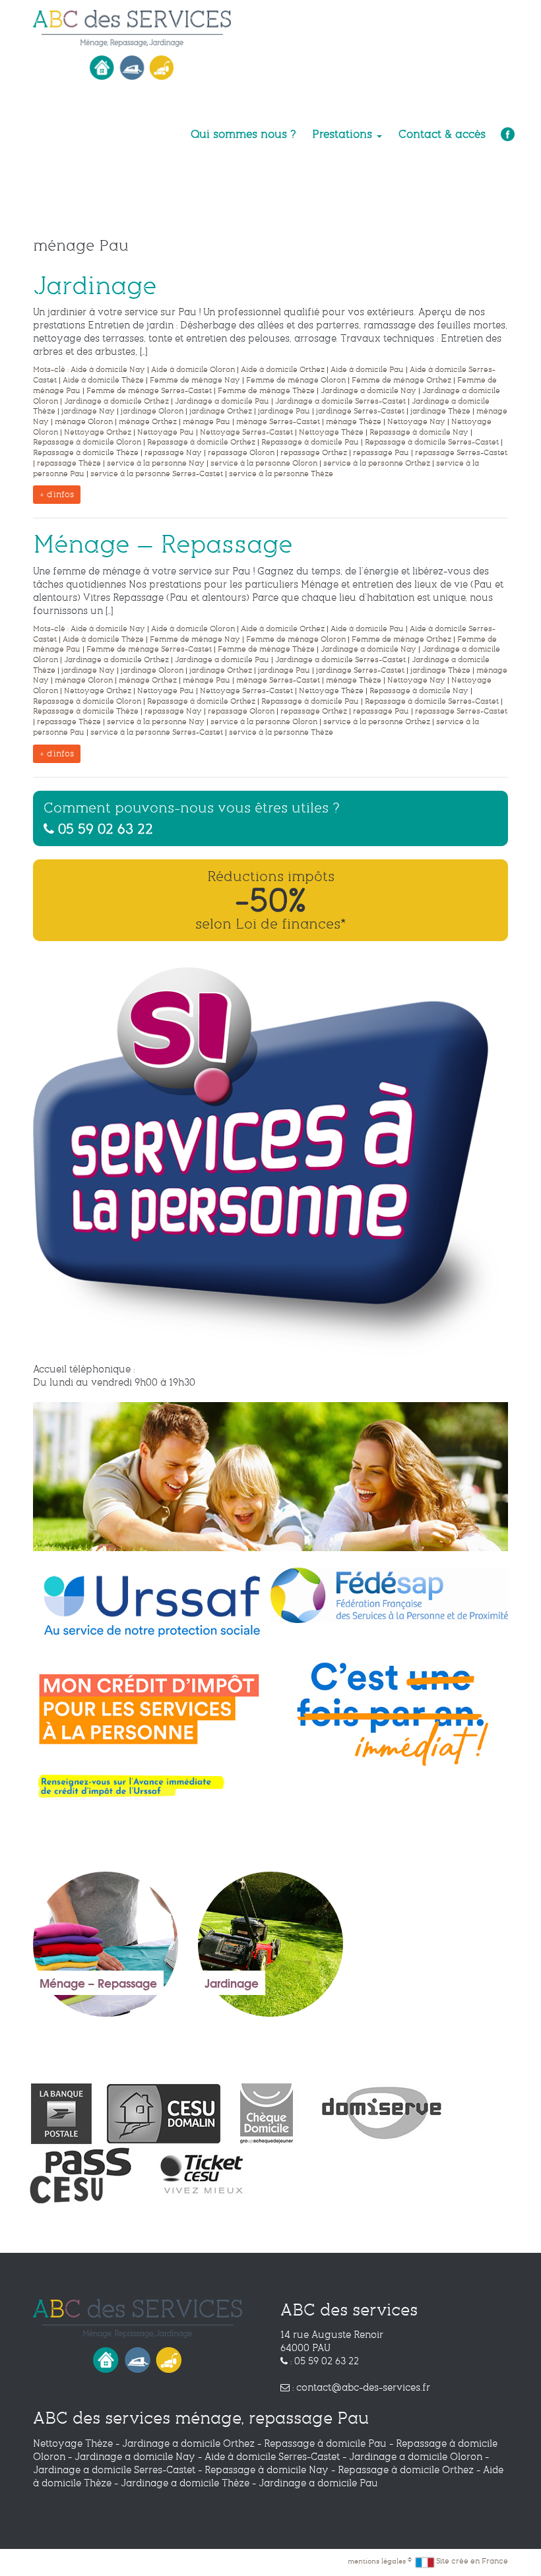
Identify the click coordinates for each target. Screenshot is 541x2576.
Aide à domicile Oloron (193, 370)
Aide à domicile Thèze (103, 380)
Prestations (344, 134)
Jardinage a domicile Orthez (116, 401)
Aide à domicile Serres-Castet (272, 2457)
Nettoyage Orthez (98, 432)
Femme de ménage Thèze (266, 391)
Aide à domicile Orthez (283, 370)
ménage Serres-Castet (278, 422)
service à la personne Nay (156, 463)
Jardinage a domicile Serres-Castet (340, 401)
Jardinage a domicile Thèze (185, 2483)
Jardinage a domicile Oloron (416, 2457)
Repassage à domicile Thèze (86, 453)
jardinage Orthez (221, 411)
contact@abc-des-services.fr (363, 2387)
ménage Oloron (84, 422)
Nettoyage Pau (166, 432)
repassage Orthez (314, 453)
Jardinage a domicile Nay (368, 391)
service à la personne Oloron (264, 463)
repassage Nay (173, 453)
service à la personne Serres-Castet (157, 474)
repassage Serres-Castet (461, 453)
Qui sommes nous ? (243, 134)
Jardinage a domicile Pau (222, 401)
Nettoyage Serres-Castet (246, 432)
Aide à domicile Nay (108, 370)
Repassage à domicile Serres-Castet (432, 442)
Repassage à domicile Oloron (87, 442)
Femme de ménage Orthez (401, 380)
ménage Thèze (354, 422)
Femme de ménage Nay (195, 380)
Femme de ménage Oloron (296, 380)
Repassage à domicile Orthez (201, 442)
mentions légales (378, 2561)
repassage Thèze (69, 463)
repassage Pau (381, 453)
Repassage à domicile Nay (419, 432)
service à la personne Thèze (281, 474)
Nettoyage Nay (416, 422)
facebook (506, 135)
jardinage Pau (284, 411)
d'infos (59, 495)
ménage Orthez (148, 422)
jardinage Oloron (152, 411)
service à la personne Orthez (377, 463)
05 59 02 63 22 (104, 828)
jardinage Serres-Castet (360, 411)
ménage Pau (207, 422)
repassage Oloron (241, 453)
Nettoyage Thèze (331, 432)
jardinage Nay (88, 411)
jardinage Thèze (440, 411)
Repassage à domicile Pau (310, 442)
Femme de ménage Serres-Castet (149, 391)
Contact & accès (442, 134)
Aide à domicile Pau (367, 370)
